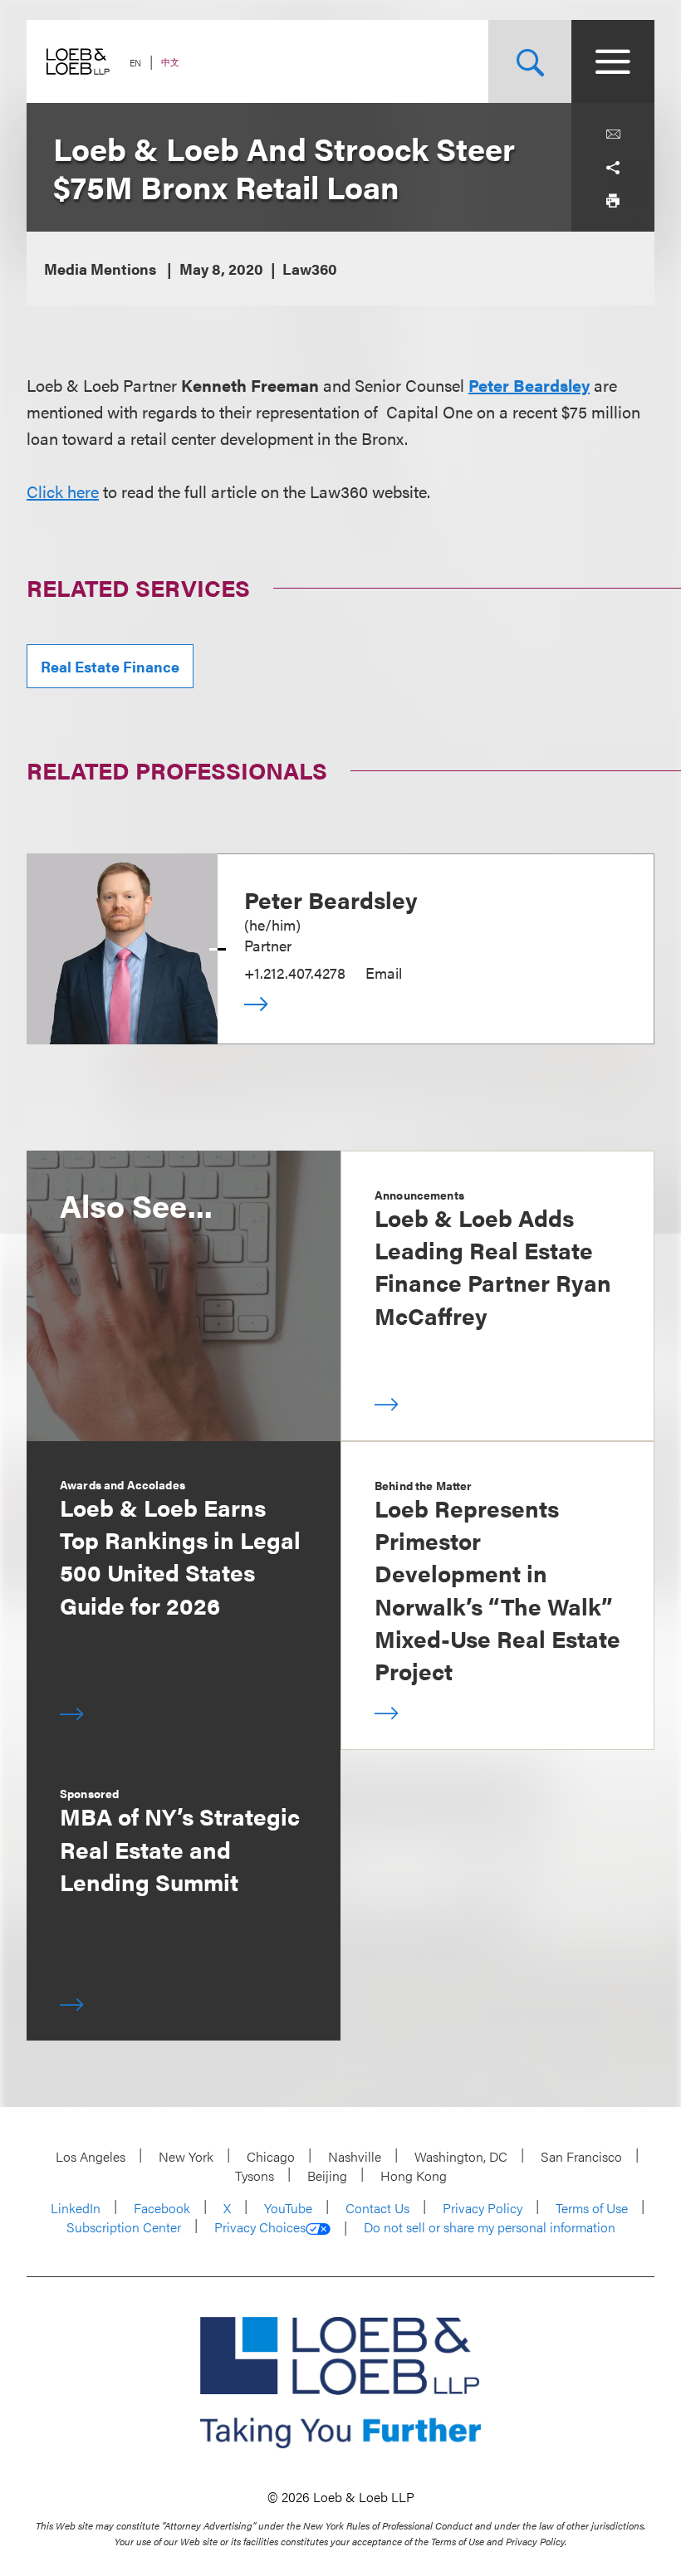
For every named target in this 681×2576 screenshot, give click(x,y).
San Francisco (581, 2156)
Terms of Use (592, 2208)
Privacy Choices (260, 2227)
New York (186, 2156)
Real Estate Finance (110, 666)
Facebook (162, 2208)
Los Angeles (91, 2156)
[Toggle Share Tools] (613, 168)
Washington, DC (461, 2156)
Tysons (255, 2175)
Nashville (355, 2156)
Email (384, 973)
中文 (170, 62)
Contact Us (377, 2208)
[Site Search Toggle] (530, 61)
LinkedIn (76, 2208)
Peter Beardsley (529, 385)
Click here (63, 491)
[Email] (613, 134)
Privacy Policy (483, 2208)
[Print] (613, 201)
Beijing (327, 2175)
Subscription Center (124, 2227)
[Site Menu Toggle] (613, 61)
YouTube (288, 2208)
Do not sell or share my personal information (490, 2227)
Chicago (271, 2156)
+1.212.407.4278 (295, 973)
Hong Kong (414, 2175)
